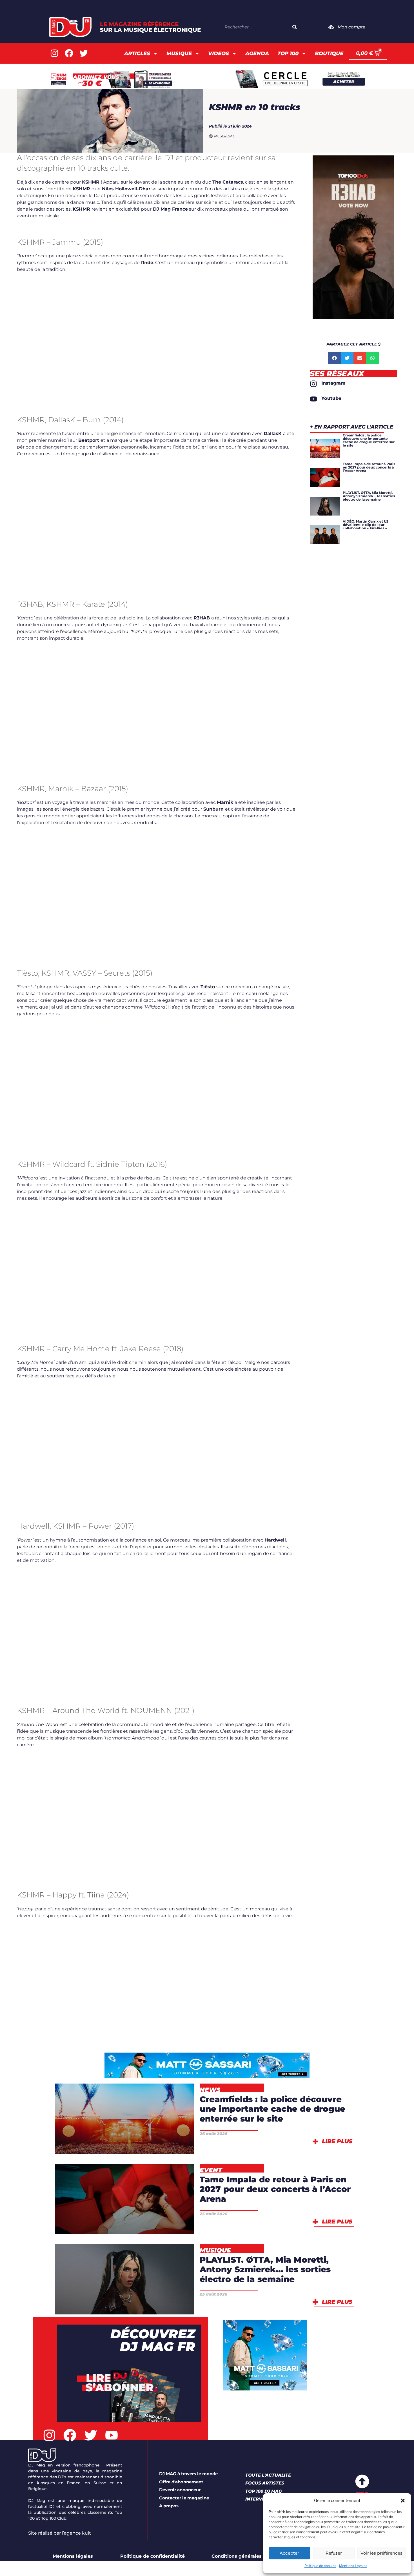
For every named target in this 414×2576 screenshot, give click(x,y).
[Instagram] (54, 53)
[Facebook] (69, 53)
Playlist (124, 2304)
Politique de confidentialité (153, 2556)
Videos (219, 53)
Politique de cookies (320, 2566)
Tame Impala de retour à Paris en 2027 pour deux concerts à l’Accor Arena (275, 2189)
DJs (162, 2275)
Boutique (329, 53)
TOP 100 (288, 53)
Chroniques (110, 2275)
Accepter (289, 2553)
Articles (137, 53)
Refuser (334, 2553)
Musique (179, 53)
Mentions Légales (353, 2566)
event (105, 2224)
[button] (403, 2501)
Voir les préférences (381, 2553)
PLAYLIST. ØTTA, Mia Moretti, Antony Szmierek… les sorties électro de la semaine (265, 2269)
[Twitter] (84, 53)
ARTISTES (152, 2209)
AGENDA (257, 53)
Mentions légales (73, 2556)
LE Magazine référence (150, 27)
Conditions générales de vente (248, 2556)
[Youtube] (112, 2436)
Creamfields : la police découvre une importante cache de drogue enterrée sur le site (272, 2109)
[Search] (295, 27)
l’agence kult (76, 2533)
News (153, 2144)
